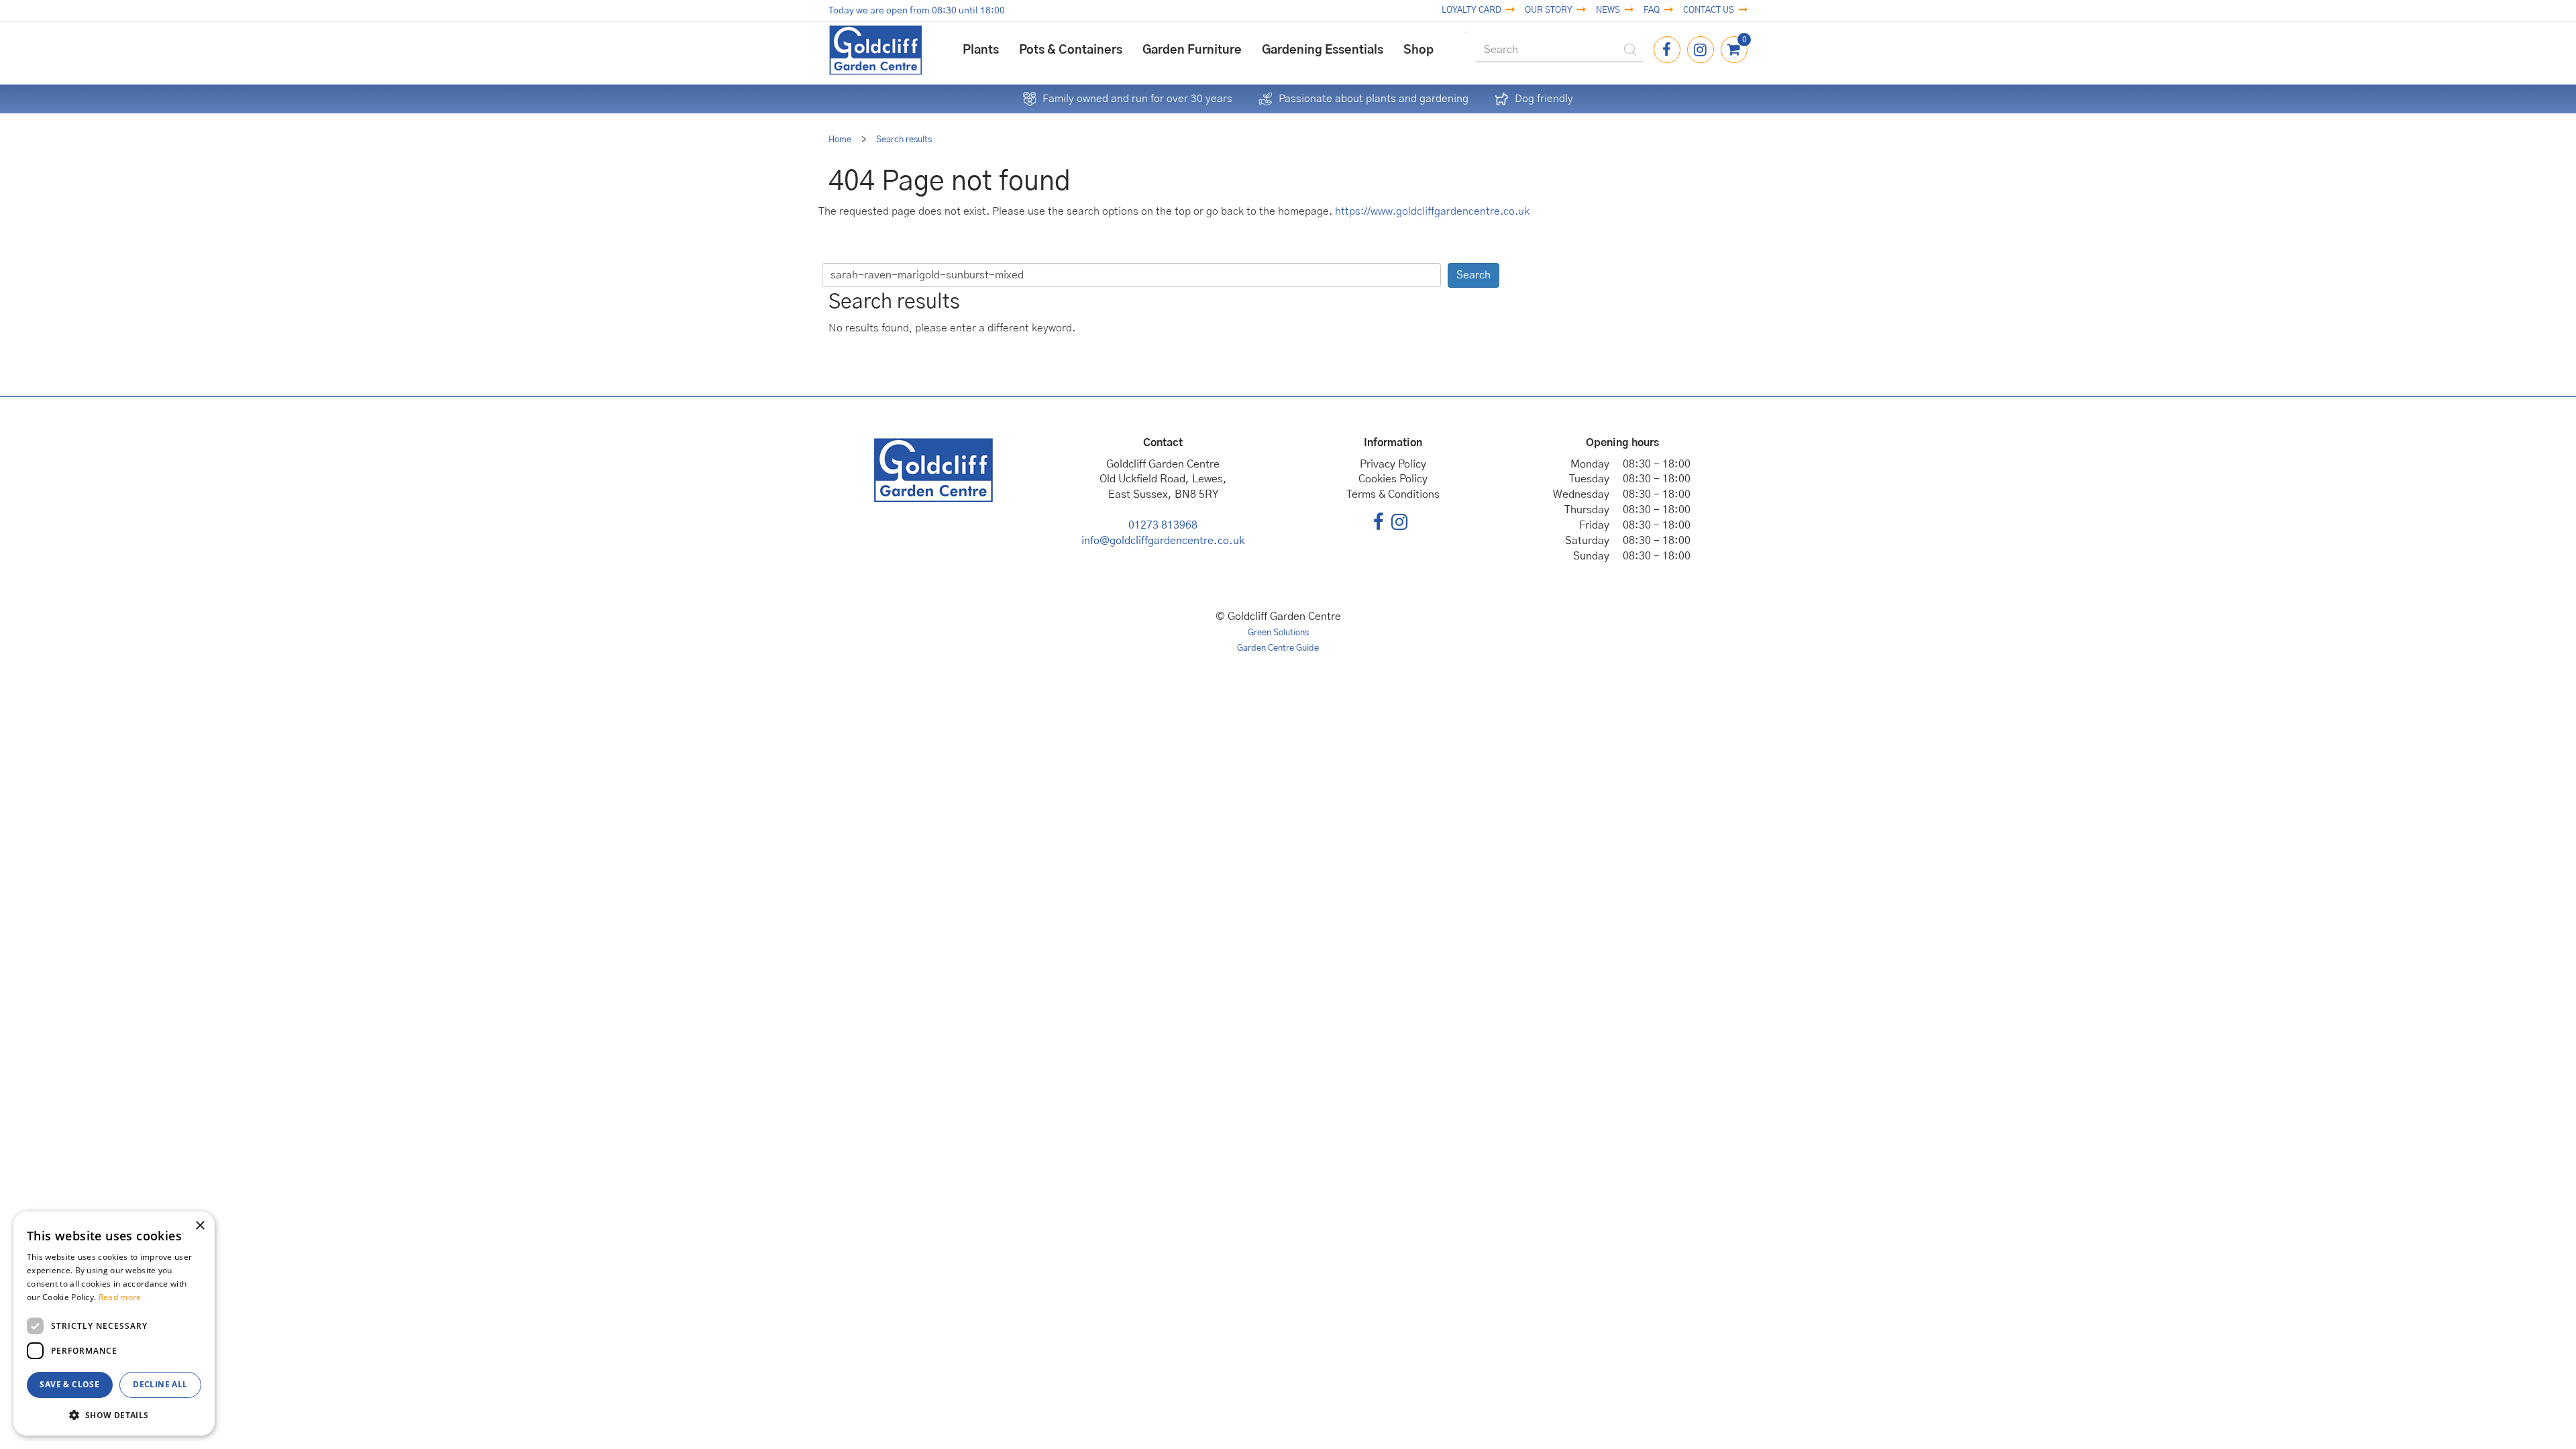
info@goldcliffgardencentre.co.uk (1163, 541)
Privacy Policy (1393, 464)
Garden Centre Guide (1278, 648)
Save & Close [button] (69, 1384)
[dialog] (114, 1324)
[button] (114, 1414)
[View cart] (1734, 50)
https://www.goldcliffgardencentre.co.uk (1432, 211)
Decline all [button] (160, 1384)
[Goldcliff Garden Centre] (875, 50)
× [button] (200, 1226)
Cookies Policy (1393, 479)
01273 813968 (1163, 525)
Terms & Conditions (1393, 494)
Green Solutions (1278, 633)
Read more (120, 1297)
